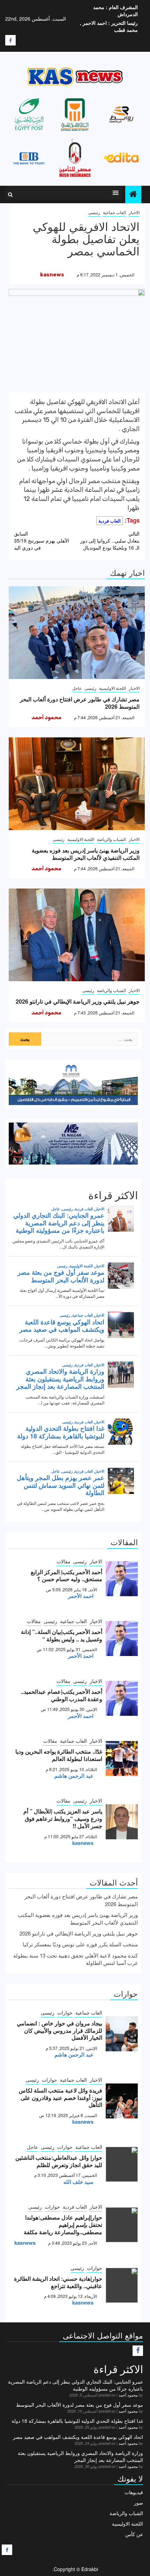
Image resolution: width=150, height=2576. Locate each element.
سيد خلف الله (78, 2182)
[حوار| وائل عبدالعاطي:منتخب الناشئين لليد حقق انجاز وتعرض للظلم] (122, 2164)
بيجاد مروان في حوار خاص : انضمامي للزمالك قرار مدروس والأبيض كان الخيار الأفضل (59, 2030)
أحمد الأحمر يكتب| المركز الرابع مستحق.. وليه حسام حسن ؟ (66, 1576)
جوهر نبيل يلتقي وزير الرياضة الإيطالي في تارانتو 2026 (78, 1001)
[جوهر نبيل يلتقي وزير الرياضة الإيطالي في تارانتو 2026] (77, 935)
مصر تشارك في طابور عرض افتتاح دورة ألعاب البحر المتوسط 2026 (80, 703)
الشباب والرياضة (111, 839)
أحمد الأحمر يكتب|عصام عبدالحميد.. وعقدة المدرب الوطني (62, 1695)
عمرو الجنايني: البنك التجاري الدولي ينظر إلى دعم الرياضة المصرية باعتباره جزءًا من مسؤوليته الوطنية (76, 2385)
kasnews (52, 275)
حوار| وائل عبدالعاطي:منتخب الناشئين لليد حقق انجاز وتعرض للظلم (59, 2161)
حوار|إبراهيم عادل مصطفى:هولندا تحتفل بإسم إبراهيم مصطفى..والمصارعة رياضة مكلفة (63, 2225)
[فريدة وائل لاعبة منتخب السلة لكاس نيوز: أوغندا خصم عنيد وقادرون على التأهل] (122, 2101)
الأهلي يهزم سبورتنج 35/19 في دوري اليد (42, 540)
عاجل (77, 688)
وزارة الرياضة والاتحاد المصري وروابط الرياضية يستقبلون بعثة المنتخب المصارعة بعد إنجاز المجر (80, 2456)
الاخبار (134, 212)
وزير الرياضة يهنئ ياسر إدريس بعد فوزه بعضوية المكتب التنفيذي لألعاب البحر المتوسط (86, 854)
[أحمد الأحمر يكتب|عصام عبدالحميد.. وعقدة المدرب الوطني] (122, 1698)
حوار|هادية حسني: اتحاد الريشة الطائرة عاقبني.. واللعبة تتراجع (58, 2282)
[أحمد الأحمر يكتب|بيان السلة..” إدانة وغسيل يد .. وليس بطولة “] (122, 1639)
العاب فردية (110, 521)
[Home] (133, 194)
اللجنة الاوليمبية (112, 688)
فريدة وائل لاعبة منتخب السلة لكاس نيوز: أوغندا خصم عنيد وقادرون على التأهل (61, 2098)
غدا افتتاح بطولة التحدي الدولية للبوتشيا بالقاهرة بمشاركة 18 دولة (77, 2421)
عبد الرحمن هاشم (74, 1776)
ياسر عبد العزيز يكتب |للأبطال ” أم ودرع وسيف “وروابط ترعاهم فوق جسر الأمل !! (63, 1818)
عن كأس (134, 2534)
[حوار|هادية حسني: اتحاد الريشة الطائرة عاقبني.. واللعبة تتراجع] (122, 2285)
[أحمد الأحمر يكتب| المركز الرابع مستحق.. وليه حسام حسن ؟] (122, 1579)
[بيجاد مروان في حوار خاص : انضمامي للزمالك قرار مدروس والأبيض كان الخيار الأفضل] (122, 2034)
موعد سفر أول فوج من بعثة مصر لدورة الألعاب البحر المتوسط (80, 2405)
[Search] (10, 194)
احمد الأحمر (81, 1596)
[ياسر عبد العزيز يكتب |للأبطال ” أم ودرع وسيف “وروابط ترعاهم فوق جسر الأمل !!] (122, 1822)
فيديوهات (134, 2492)
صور (138, 2503)
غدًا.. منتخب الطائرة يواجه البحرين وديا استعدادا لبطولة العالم (59, 1755)
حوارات (65, 2012)
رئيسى (94, 212)
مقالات (63, 1561)
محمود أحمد (46, 717)
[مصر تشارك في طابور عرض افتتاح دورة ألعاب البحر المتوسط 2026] (77, 633)
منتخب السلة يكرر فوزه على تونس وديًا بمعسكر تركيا (80, 1944)
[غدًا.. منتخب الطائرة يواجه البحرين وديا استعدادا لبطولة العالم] (122, 1758)
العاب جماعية (114, 212)
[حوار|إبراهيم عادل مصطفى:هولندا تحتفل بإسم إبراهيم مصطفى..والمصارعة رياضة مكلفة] (122, 2225)
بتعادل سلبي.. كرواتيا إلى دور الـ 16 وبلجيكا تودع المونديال (110, 540)
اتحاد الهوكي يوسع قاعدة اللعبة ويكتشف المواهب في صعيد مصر (78, 2437)
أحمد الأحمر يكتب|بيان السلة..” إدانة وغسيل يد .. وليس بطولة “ (62, 1635)
